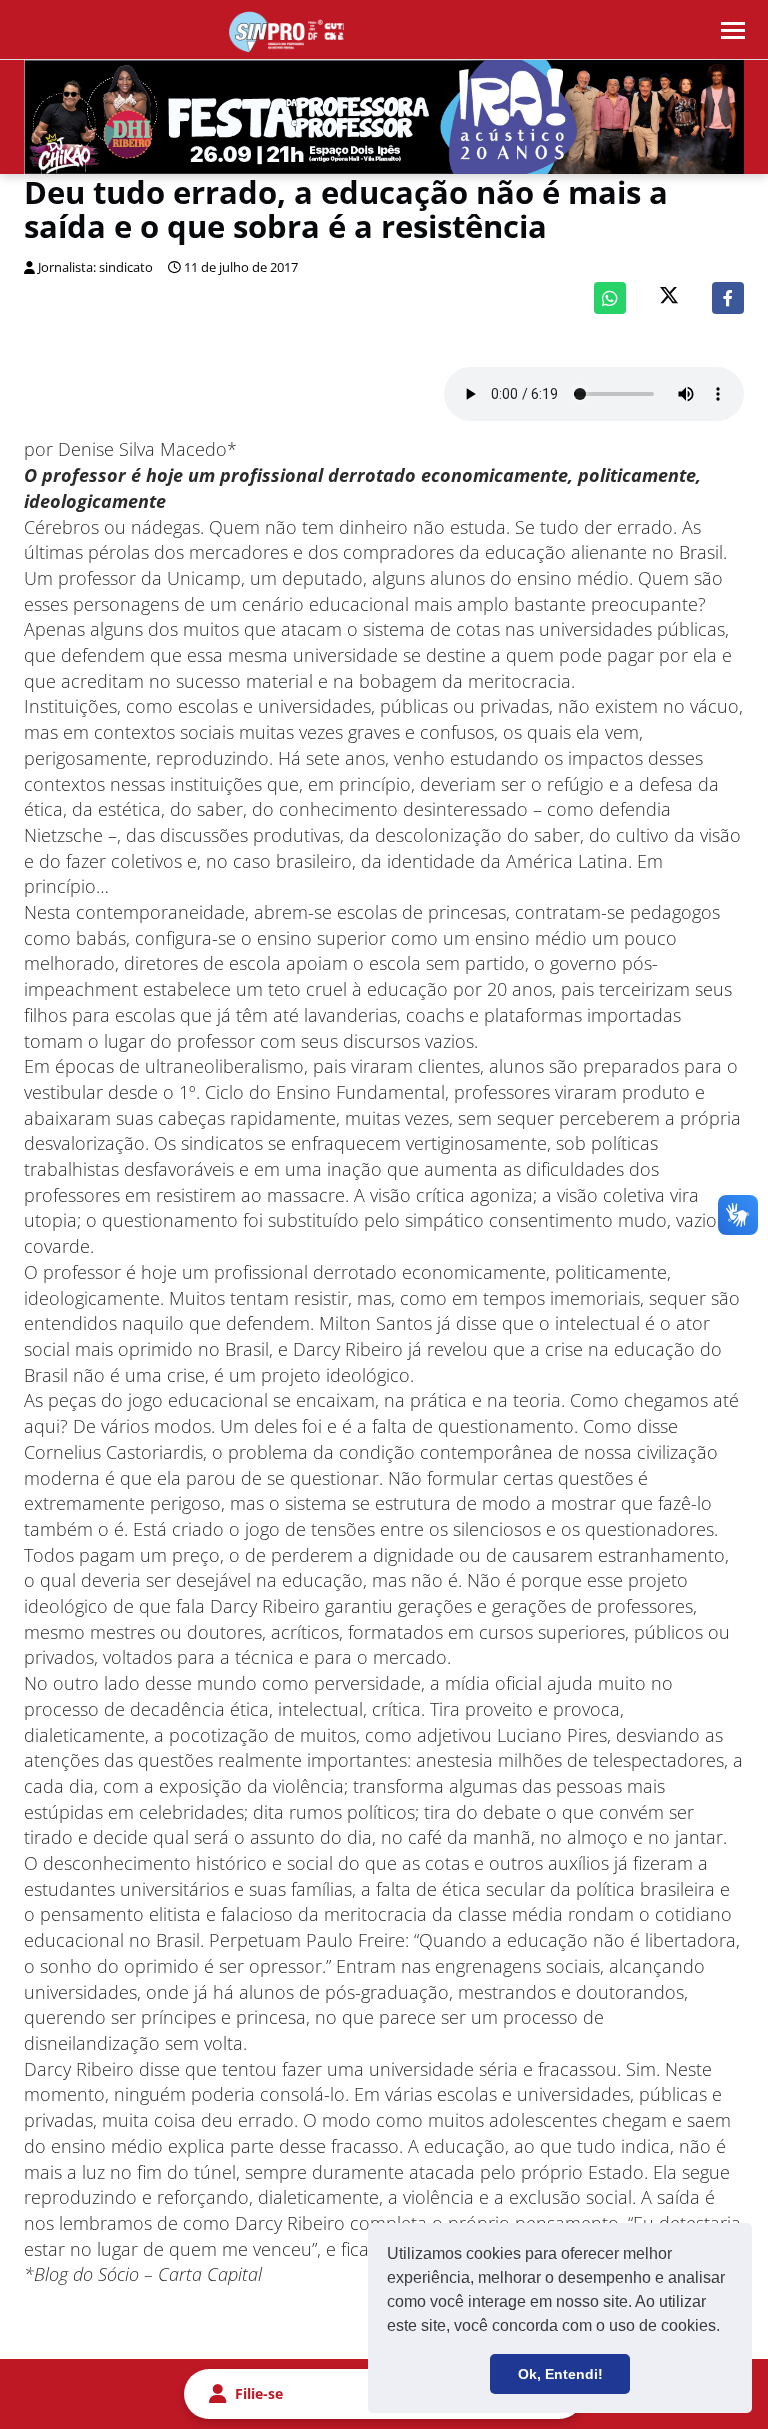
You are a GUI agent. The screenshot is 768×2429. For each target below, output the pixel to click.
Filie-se (259, 2393)
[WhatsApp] (610, 298)
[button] (727, 2328)
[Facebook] (728, 298)
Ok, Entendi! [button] (560, 2374)
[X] (669, 297)
